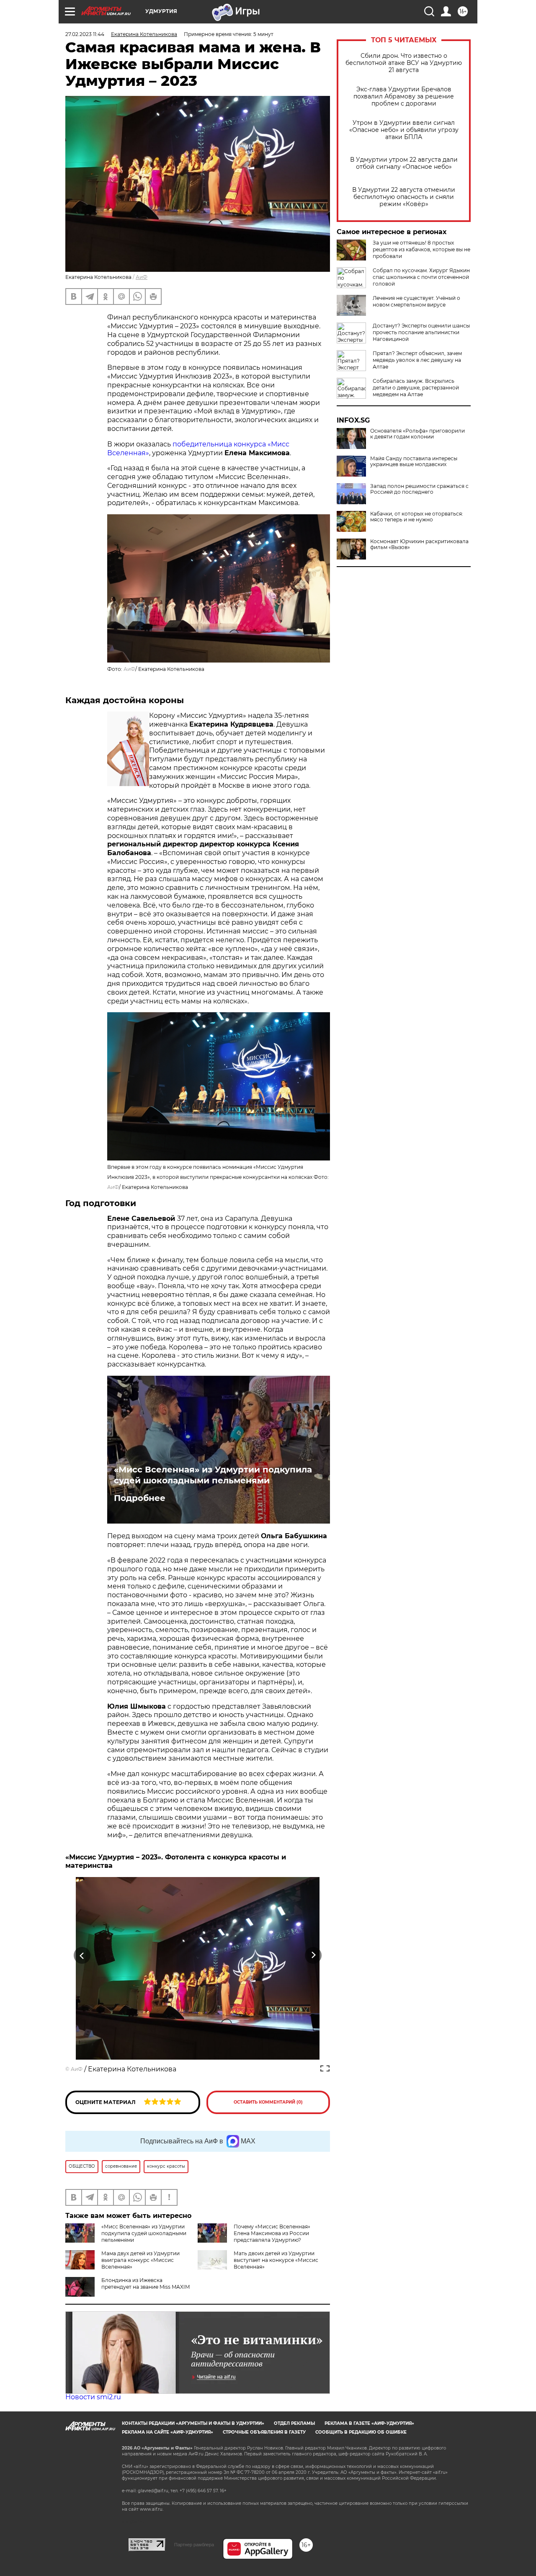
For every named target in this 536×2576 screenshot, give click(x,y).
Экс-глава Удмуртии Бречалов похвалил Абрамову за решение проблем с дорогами (404, 97)
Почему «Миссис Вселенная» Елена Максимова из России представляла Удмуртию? (272, 2233)
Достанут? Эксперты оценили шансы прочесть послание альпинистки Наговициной (421, 332)
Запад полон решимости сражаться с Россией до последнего (419, 489)
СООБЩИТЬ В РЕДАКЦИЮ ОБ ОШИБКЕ (361, 2432)
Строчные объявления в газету (264, 2432)
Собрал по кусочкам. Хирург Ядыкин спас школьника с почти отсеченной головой (421, 277)
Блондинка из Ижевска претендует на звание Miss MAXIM (146, 2283)
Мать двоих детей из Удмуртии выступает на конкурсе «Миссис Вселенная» (276, 2260)
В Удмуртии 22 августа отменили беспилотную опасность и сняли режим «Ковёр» (404, 197)
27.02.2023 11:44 (85, 34)
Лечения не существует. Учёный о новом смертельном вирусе (416, 301)
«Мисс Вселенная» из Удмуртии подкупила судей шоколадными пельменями (213, 1475)
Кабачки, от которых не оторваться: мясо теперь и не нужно (417, 517)
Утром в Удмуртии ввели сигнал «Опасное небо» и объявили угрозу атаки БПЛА (404, 130)
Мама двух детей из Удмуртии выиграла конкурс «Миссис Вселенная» (140, 2260)
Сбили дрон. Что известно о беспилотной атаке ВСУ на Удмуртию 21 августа (404, 63)
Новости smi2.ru (93, 2397)
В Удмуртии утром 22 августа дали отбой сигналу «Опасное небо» (404, 163)
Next (313, 1955)
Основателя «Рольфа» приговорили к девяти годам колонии (417, 434)
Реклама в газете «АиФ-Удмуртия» (369, 2423)
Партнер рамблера (194, 2545)
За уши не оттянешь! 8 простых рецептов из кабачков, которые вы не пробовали (421, 249)
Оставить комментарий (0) (268, 2102)
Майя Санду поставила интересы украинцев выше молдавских (414, 462)
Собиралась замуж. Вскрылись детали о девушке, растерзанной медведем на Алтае (416, 388)
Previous (82, 1955)
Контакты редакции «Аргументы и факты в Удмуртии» (193, 2423)
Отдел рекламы (294, 2423)
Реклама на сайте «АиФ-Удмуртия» (167, 2432)
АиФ (142, 277)
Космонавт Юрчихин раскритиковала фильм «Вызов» (419, 544)
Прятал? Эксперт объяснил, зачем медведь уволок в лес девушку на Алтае (417, 360)
